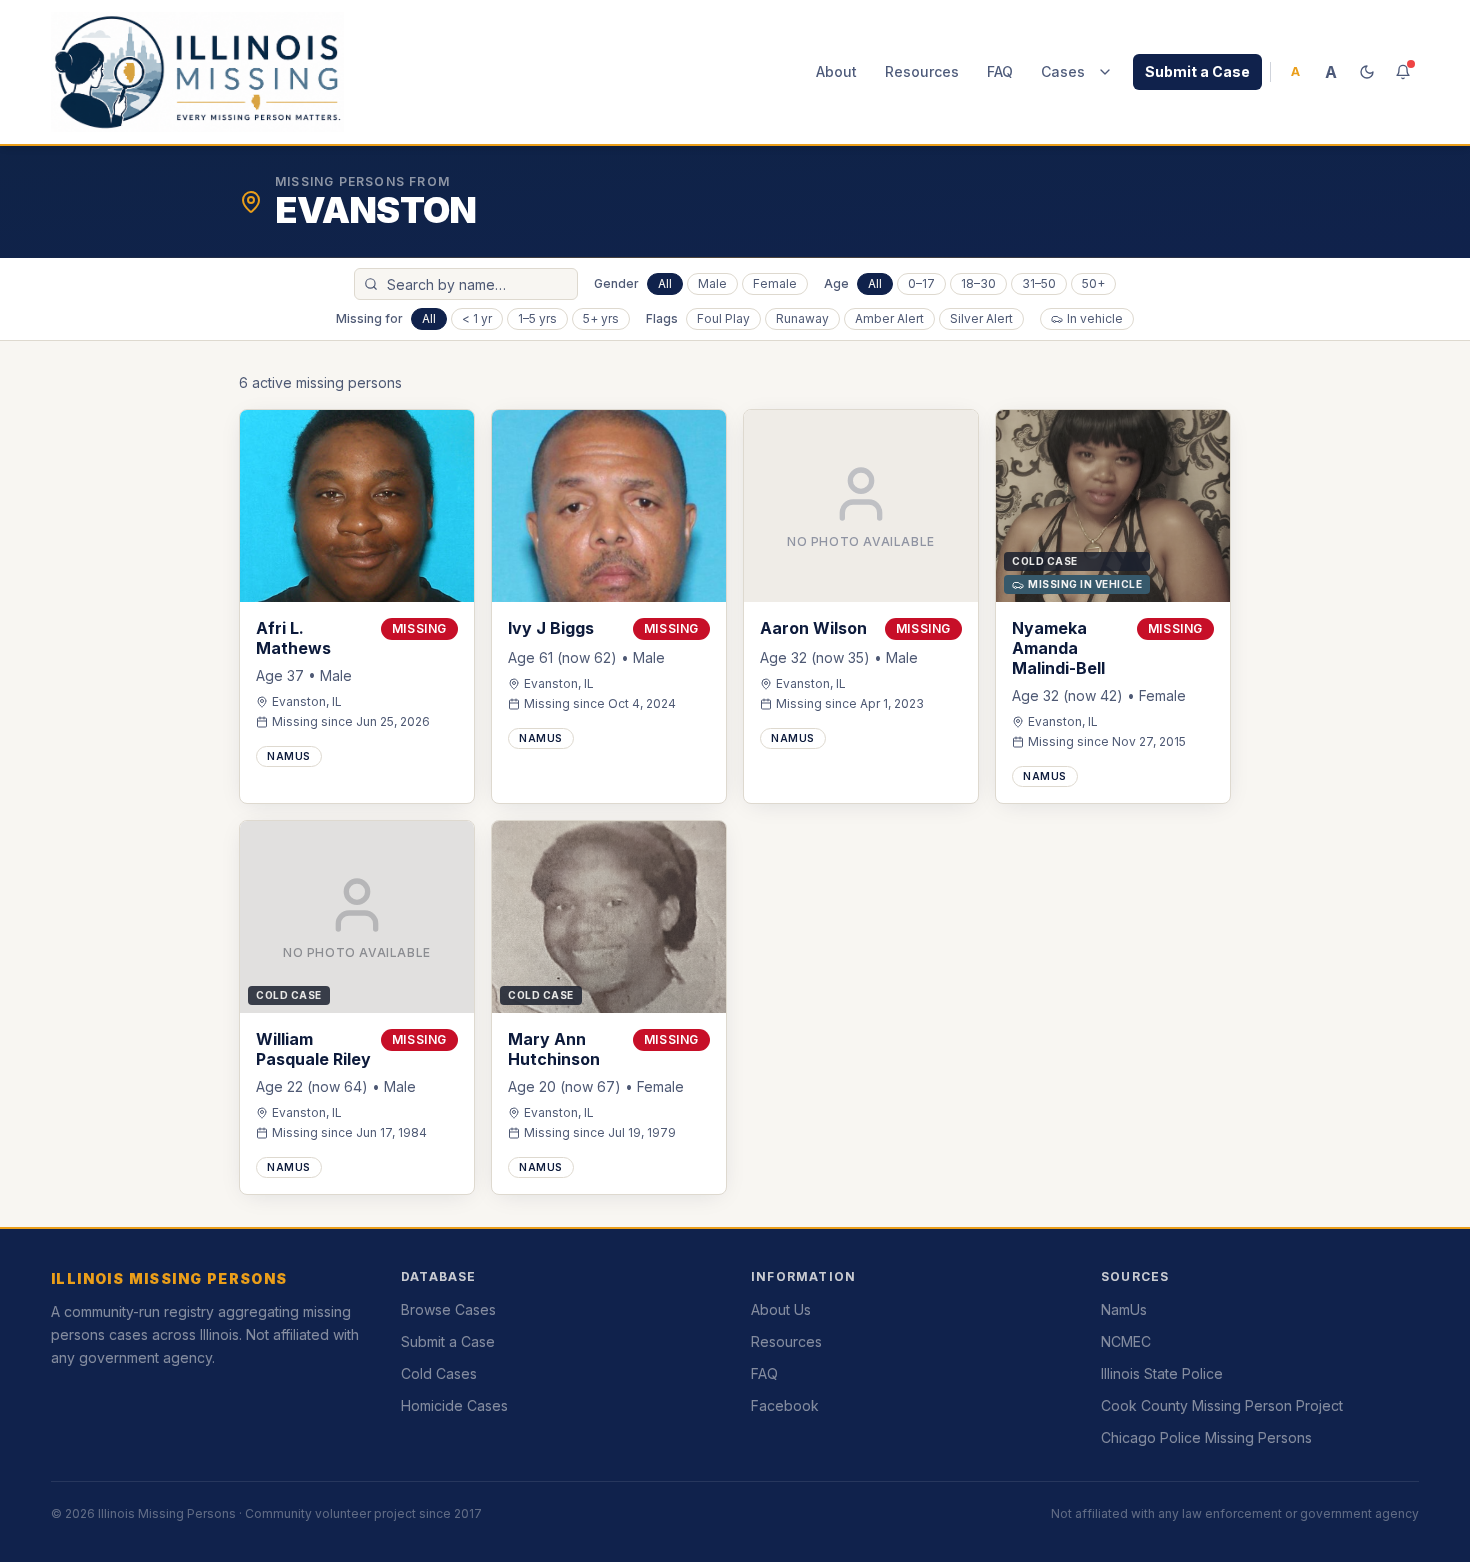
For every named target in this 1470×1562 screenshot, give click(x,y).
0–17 (921, 283)
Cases (1063, 71)
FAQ (1000, 71)
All (665, 283)
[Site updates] (1403, 72)
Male (712, 283)
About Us (781, 1309)
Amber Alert (889, 318)
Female (775, 283)
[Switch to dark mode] (1367, 72)
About (836, 71)
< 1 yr (477, 318)
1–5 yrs (537, 318)
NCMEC (1126, 1341)
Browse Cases (448, 1309)
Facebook (785, 1405)
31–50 (1039, 283)
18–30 (978, 283)
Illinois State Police (1162, 1373)
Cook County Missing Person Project (1222, 1405)
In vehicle (1095, 318)
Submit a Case (1197, 71)
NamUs (1124, 1309)
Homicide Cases (454, 1405)
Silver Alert (981, 318)
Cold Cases (439, 1373)
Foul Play (723, 318)
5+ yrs (601, 318)
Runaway (802, 318)
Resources (922, 71)
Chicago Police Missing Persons (1206, 1437)
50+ (1093, 283)
